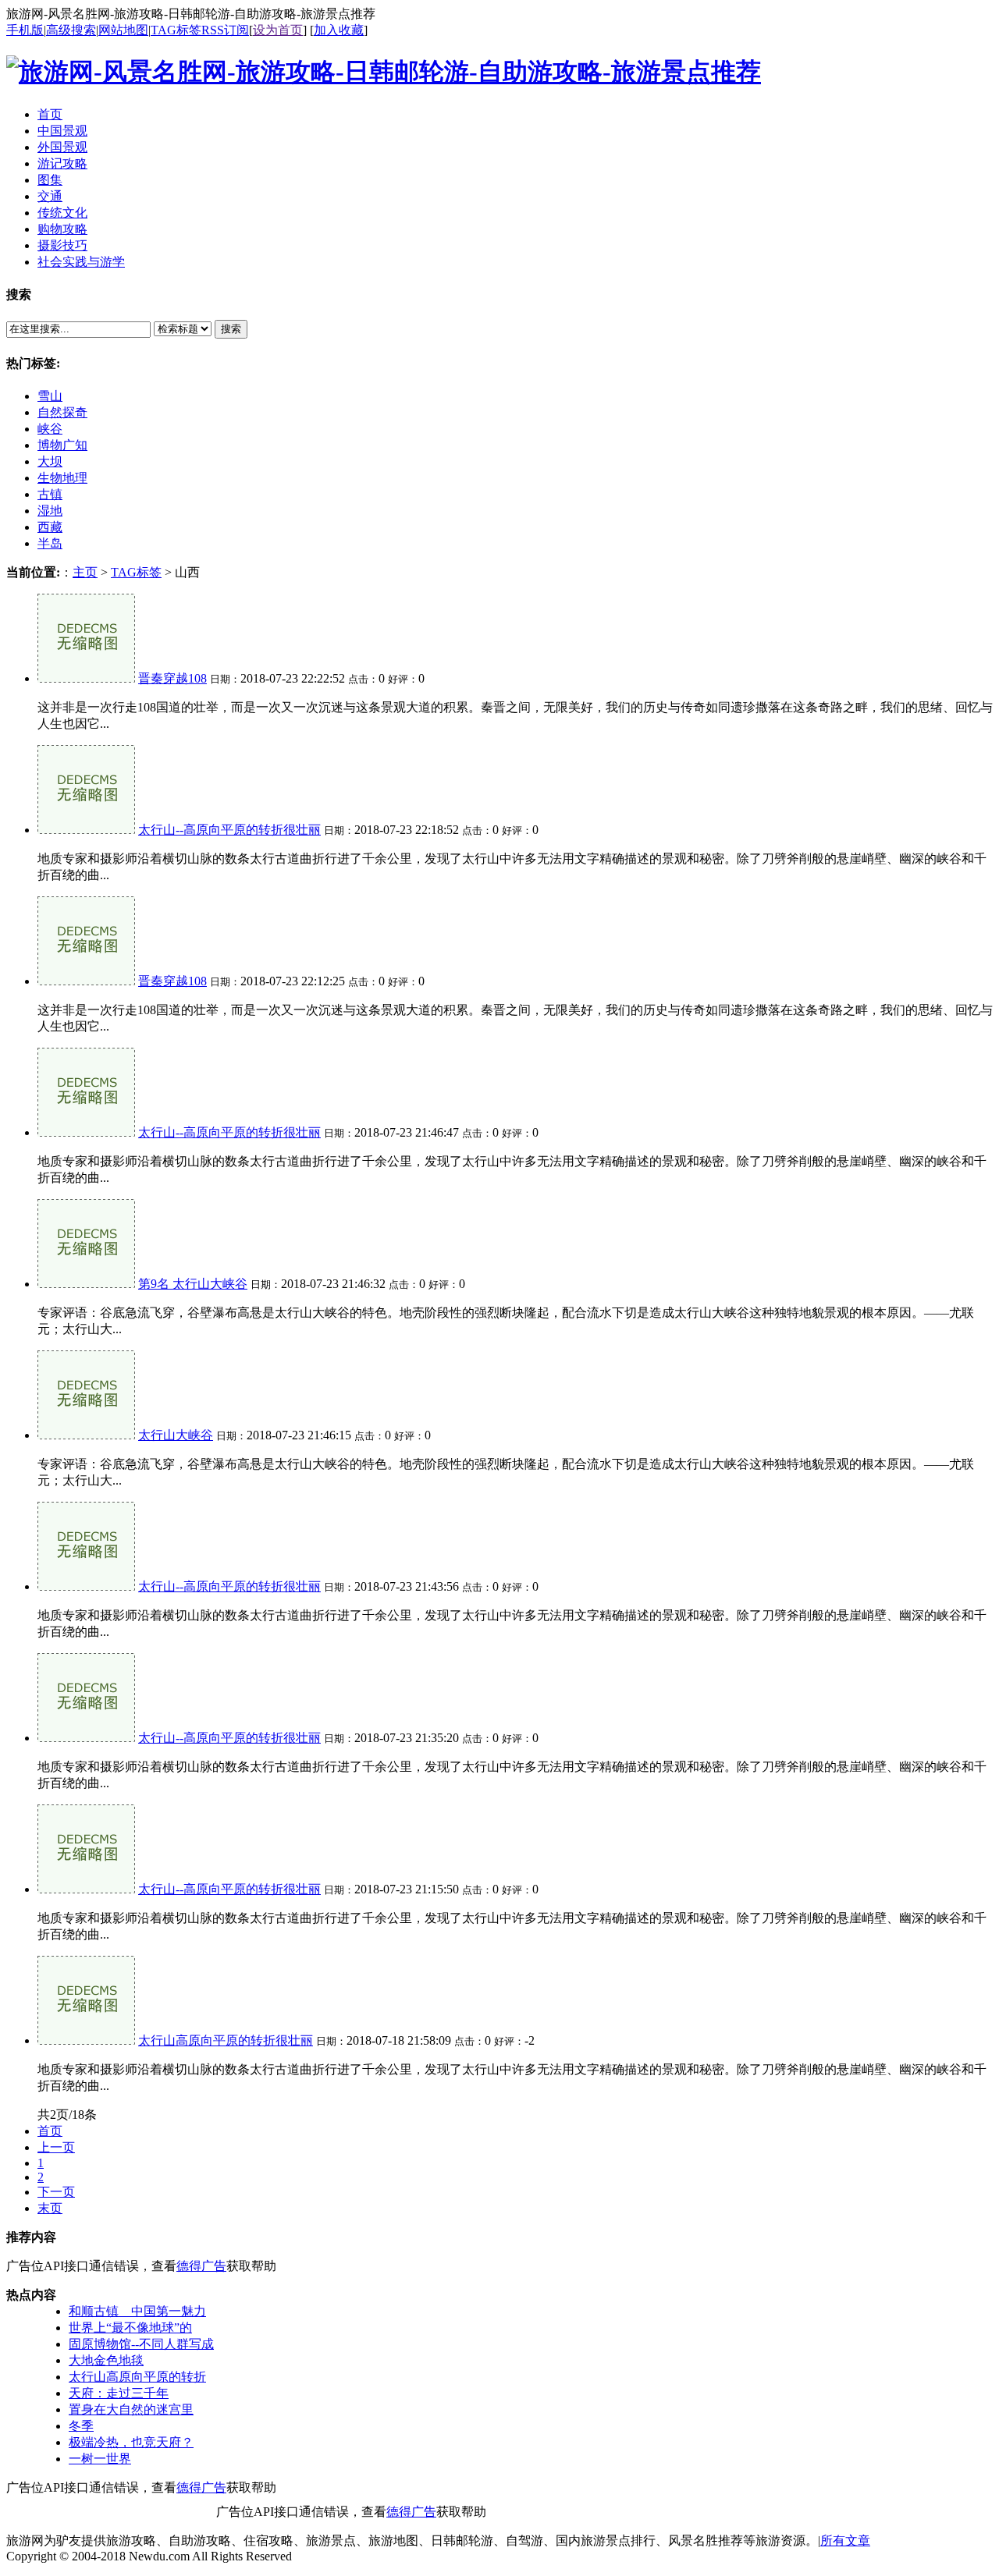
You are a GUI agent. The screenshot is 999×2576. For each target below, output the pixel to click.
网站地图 (123, 30)
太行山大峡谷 (176, 1435)
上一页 (56, 2147)
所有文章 (845, 2541)
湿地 (50, 511)
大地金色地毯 (106, 2360)
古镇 (50, 494)
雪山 (50, 396)
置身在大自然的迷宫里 (131, 2409)
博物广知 (62, 445)
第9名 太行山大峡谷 (193, 1284)
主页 (85, 572)
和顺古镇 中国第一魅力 (137, 2311)
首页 (50, 2131)
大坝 (50, 461)
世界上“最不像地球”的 (130, 2328)
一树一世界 (100, 2459)
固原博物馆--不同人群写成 (141, 2344)
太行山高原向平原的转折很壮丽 (226, 2040)
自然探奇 (62, 412)
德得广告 (201, 2266)
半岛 (50, 543)
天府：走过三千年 (119, 2393)
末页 (50, 2208)
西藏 (50, 527)
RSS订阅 (225, 30)
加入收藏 (339, 30)
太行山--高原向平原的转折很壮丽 (229, 830)
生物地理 (62, 478)
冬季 (81, 2426)
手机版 (25, 30)
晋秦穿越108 (172, 678)
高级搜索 (71, 30)
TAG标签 (176, 30)
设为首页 (278, 30)
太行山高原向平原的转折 (137, 2377)
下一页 (56, 2192)
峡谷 (50, 429)
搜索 (231, 329)
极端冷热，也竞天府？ (131, 2442)
